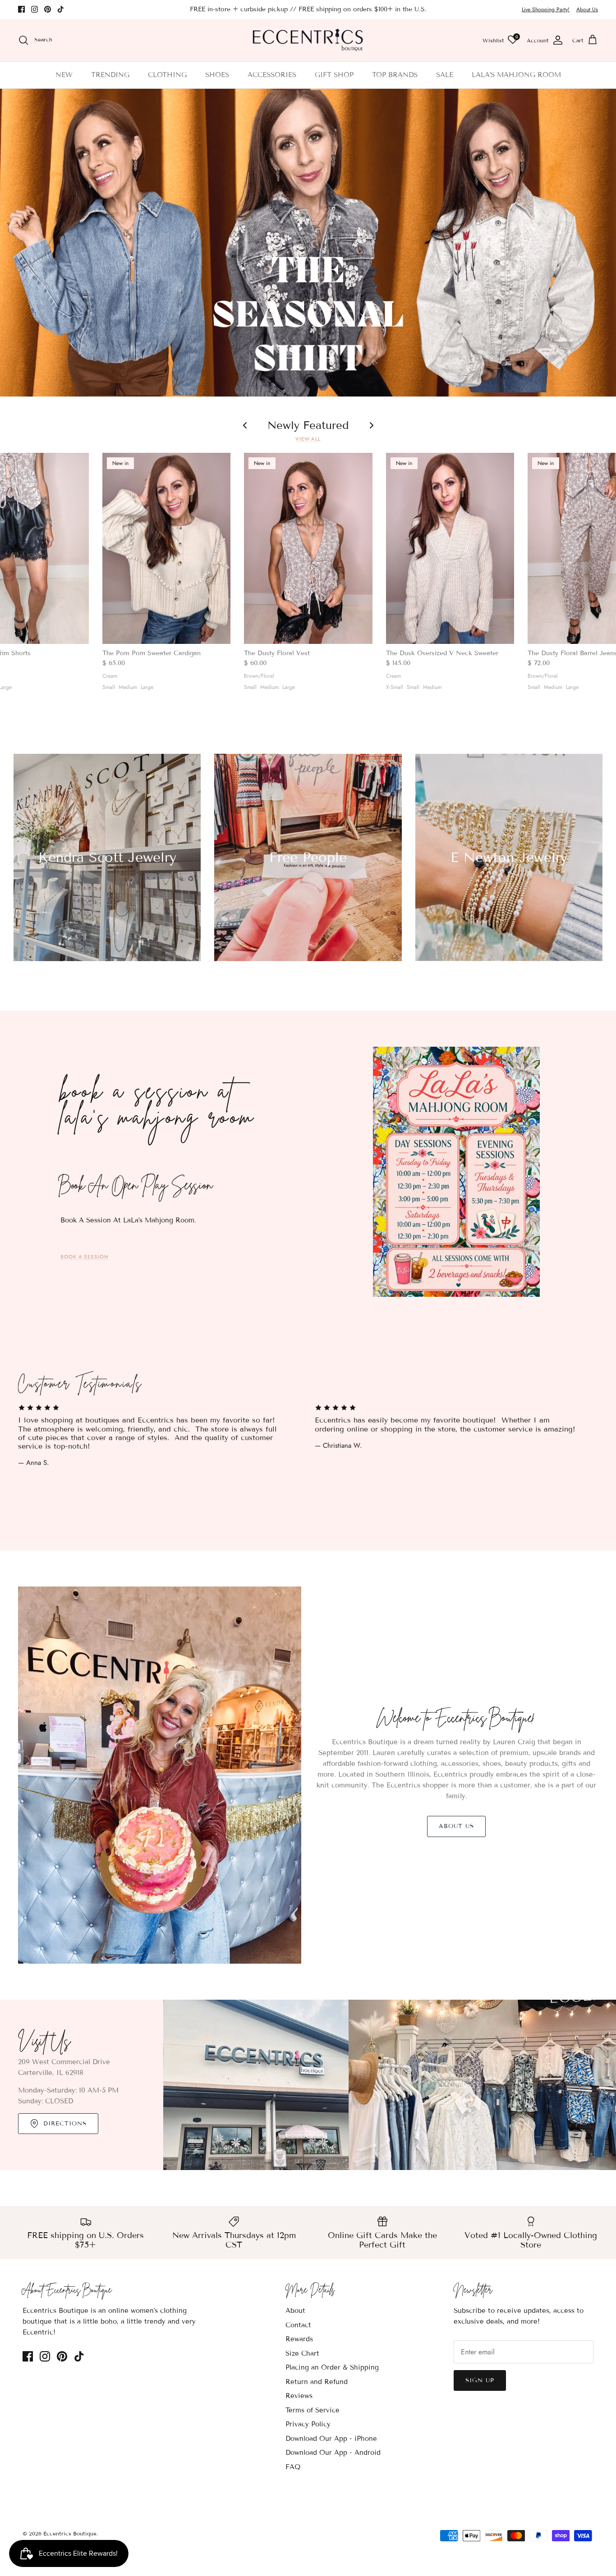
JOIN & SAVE (220, 1366)
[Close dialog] (472, 1186)
